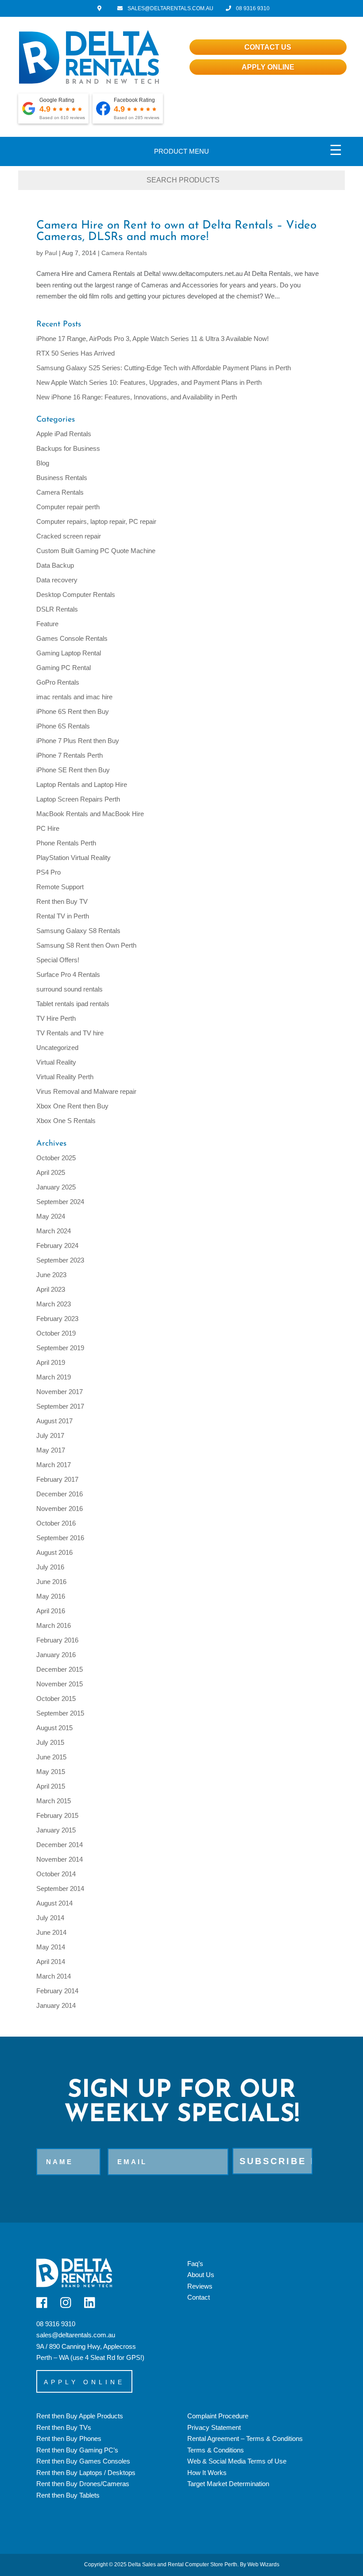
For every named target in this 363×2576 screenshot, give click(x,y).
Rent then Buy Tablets (68, 2495)
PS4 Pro (48, 872)
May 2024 (51, 1216)
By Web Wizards (260, 2564)
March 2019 (54, 1377)
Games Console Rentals (72, 638)
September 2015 (60, 1713)
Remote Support (60, 887)
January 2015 (56, 1830)
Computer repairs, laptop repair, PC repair (96, 521)
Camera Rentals (124, 253)
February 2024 (57, 1245)
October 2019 (56, 1333)
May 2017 (51, 1450)
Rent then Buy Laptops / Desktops (86, 2473)
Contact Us (268, 47)
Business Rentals (62, 478)
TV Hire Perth (56, 1018)
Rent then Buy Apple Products (80, 2416)
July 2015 (50, 1742)
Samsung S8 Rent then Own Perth (86, 945)
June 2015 (51, 1757)
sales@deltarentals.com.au (76, 2335)
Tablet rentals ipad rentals (73, 1004)
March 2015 (54, 1801)
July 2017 (50, 1435)
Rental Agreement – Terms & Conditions (245, 2438)
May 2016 (51, 1596)
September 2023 (60, 1260)
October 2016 (56, 1523)
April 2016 (51, 1611)
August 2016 (54, 1552)
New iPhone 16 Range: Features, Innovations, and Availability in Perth (137, 397)
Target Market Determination (228, 2484)
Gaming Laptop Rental (69, 653)
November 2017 (60, 1392)
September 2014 (60, 1888)
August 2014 (54, 1903)
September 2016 (60, 1538)
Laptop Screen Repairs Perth (78, 799)
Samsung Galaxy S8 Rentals (78, 931)
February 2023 (57, 1319)
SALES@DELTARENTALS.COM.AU (170, 8)
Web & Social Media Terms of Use (237, 2461)
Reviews (200, 2286)
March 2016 (54, 1625)
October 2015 (56, 1699)
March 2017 (54, 1465)
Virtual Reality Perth (65, 1077)
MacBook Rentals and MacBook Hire (90, 814)
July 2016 (50, 1567)
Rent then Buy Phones (69, 2438)
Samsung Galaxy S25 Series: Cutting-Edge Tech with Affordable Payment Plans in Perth (164, 368)
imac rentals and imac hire (74, 697)
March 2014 (54, 1976)
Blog (43, 463)
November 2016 (60, 1509)
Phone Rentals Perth (66, 843)
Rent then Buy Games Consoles (83, 2461)
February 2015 (57, 1815)
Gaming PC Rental (64, 668)
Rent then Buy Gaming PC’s (77, 2450)
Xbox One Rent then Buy (72, 1106)
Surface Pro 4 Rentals (68, 974)
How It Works (207, 2473)
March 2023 (54, 1304)
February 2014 (57, 1991)
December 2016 (60, 1494)
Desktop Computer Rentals (76, 595)
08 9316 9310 (252, 8)
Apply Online (268, 67)
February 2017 (57, 1479)
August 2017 (54, 1421)
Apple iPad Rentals (64, 434)
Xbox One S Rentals (66, 1121)
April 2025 (51, 1172)
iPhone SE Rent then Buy (73, 770)
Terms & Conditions (216, 2450)
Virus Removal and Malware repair (86, 1091)
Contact (199, 2297)
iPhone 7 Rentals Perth (70, 755)
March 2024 (54, 1231)
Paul (51, 253)
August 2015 (54, 1728)
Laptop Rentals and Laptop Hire (82, 784)
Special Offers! (58, 960)
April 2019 (51, 1362)
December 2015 (60, 1669)
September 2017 (60, 1406)
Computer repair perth (68, 507)
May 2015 (51, 1772)
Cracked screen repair (69, 536)
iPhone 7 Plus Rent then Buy (78, 741)
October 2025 (56, 1158)
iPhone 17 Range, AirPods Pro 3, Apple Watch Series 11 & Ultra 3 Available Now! (153, 339)
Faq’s (195, 2264)
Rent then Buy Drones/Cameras (83, 2484)
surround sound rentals (70, 989)
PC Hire (48, 828)
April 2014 (51, 1962)
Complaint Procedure (218, 2416)
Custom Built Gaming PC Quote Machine (96, 551)
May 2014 (51, 1947)
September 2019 (60, 1348)
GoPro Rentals (58, 682)
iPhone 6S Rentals (63, 726)
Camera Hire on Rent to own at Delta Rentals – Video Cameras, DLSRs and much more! (176, 231)
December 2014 (60, 1845)
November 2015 (60, 1684)
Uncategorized (57, 1048)
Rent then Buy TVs (64, 2427)
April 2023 (51, 1289)
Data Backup (55, 565)
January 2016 (56, 1655)
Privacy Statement (214, 2427)
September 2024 (60, 1202)
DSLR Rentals (57, 609)
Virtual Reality (56, 1062)
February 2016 (57, 1640)
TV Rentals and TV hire (70, 1033)
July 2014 (50, 1918)
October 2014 (56, 1874)
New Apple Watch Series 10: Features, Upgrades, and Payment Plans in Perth (149, 382)
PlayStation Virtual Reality (73, 858)
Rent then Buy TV (62, 901)
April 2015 (51, 1786)
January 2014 (56, 2005)
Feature (47, 624)
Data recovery (57, 580)
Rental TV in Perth (63, 916)
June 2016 (51, 1582)
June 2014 (51, 1932)
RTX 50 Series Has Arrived (75, 353)
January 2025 (56, 1187)
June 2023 (51, 1275)
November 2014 (60, 1859)
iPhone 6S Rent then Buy (73, 711)
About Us (201, 2275)
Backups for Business (68, 448)
